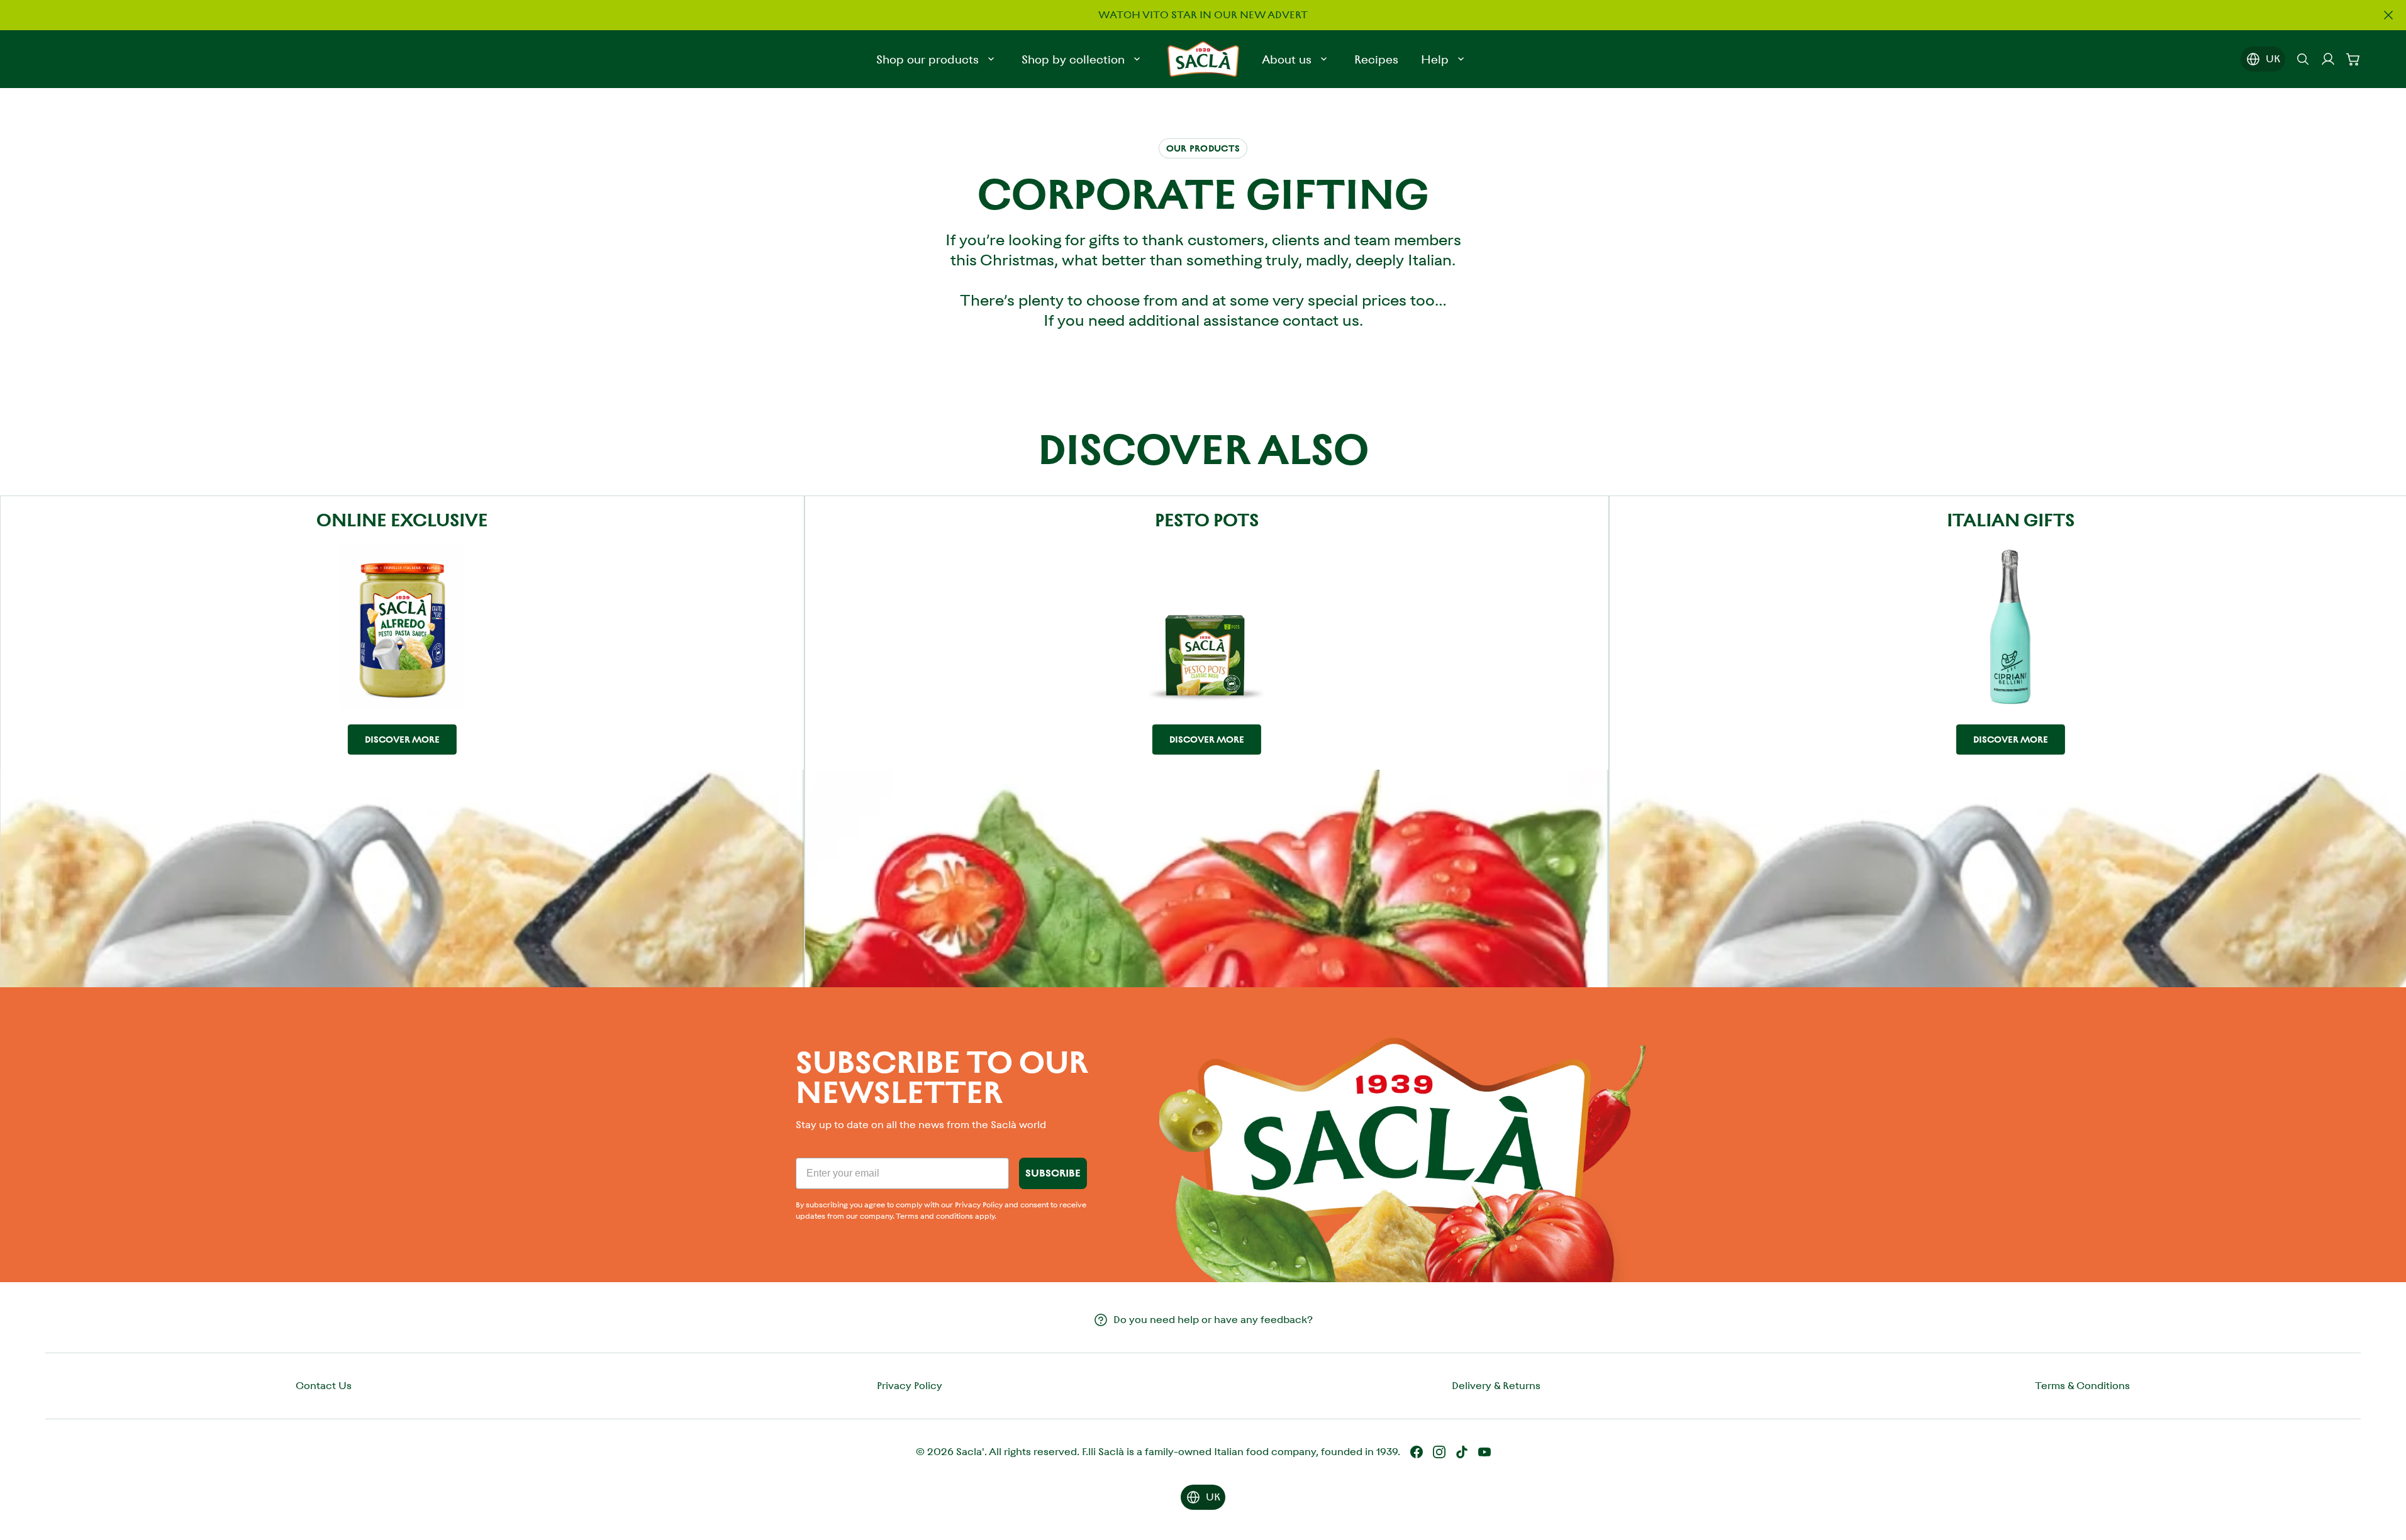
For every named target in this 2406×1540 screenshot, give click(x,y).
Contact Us (324, 1386)
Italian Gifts (2011, 520)
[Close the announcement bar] (2388, 15)
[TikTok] (1462, 1452)
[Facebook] (1417, 1452)
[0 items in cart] (2353, 59)
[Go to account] (2328, 59)
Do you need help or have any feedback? (1213, 1320)
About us (1287, 59)
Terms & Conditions (2082, 1386)
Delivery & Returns (1496, 1386)
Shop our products (927, 59)
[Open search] (2303, 59)
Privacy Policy (910, 1386)
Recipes (1376, 59)
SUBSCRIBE (1053, 1173)
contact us (1321, 321)
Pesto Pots (1207, 520)
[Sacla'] (1203, 59)
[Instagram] (1439, 1452)
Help (1435, 59)
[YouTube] (1484, 1452)
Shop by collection (1073, 59)
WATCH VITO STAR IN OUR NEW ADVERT (1203, 15)
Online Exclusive (402, 520)
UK (2273, 59)
